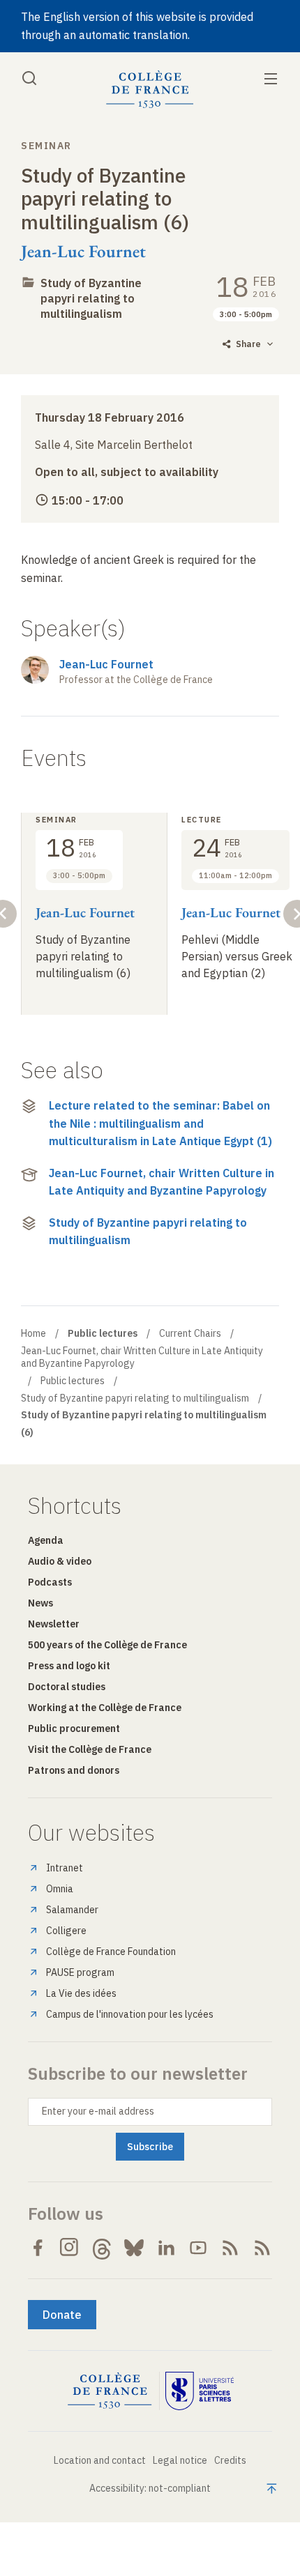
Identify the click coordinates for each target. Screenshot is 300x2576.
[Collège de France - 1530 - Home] (150, 90)
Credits (230, 2460)
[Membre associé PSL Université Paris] (200, 2391)
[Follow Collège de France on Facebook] (38, 2248)
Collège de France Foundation (111, 1952)
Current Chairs (190, 1333)
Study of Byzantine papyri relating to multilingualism (91, 298)
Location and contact (100, 2460)
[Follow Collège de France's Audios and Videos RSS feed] (262, 2248)
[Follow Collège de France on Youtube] (198, 2248)
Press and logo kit (69, 1666)
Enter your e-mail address (98, 2111)
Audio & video (60, 1561)
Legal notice (180, 2460)
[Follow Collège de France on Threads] (102, 2248)
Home (33, 1333)
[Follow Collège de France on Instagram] (70, 2248)
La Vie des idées (81, 1993)
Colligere (66, 1931)
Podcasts (50, 1582)
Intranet (65, 1868)
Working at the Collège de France (105, 1708)
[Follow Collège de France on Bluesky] (134, 2248)
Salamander (72, 1910)
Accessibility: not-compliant (150, 2488)
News (40, 1603)
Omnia (60, 1889)
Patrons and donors (74, 1770)
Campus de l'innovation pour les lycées (130, 2014)
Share (248, 344)
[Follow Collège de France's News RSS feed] (230, 2248)
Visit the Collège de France (90, 1749)
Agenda (46, 1540)
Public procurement (74, 1728)
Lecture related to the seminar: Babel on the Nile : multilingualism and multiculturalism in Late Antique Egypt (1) (160, 1123)
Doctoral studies (67, 1687)
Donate (62, 2315)
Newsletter (54, 1624)
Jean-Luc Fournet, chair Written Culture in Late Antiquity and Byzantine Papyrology (162, 1182)
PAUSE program (80, 1972)
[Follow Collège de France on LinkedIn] (166, 2248)
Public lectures (73, 1381)
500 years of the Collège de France (107, 1645)
